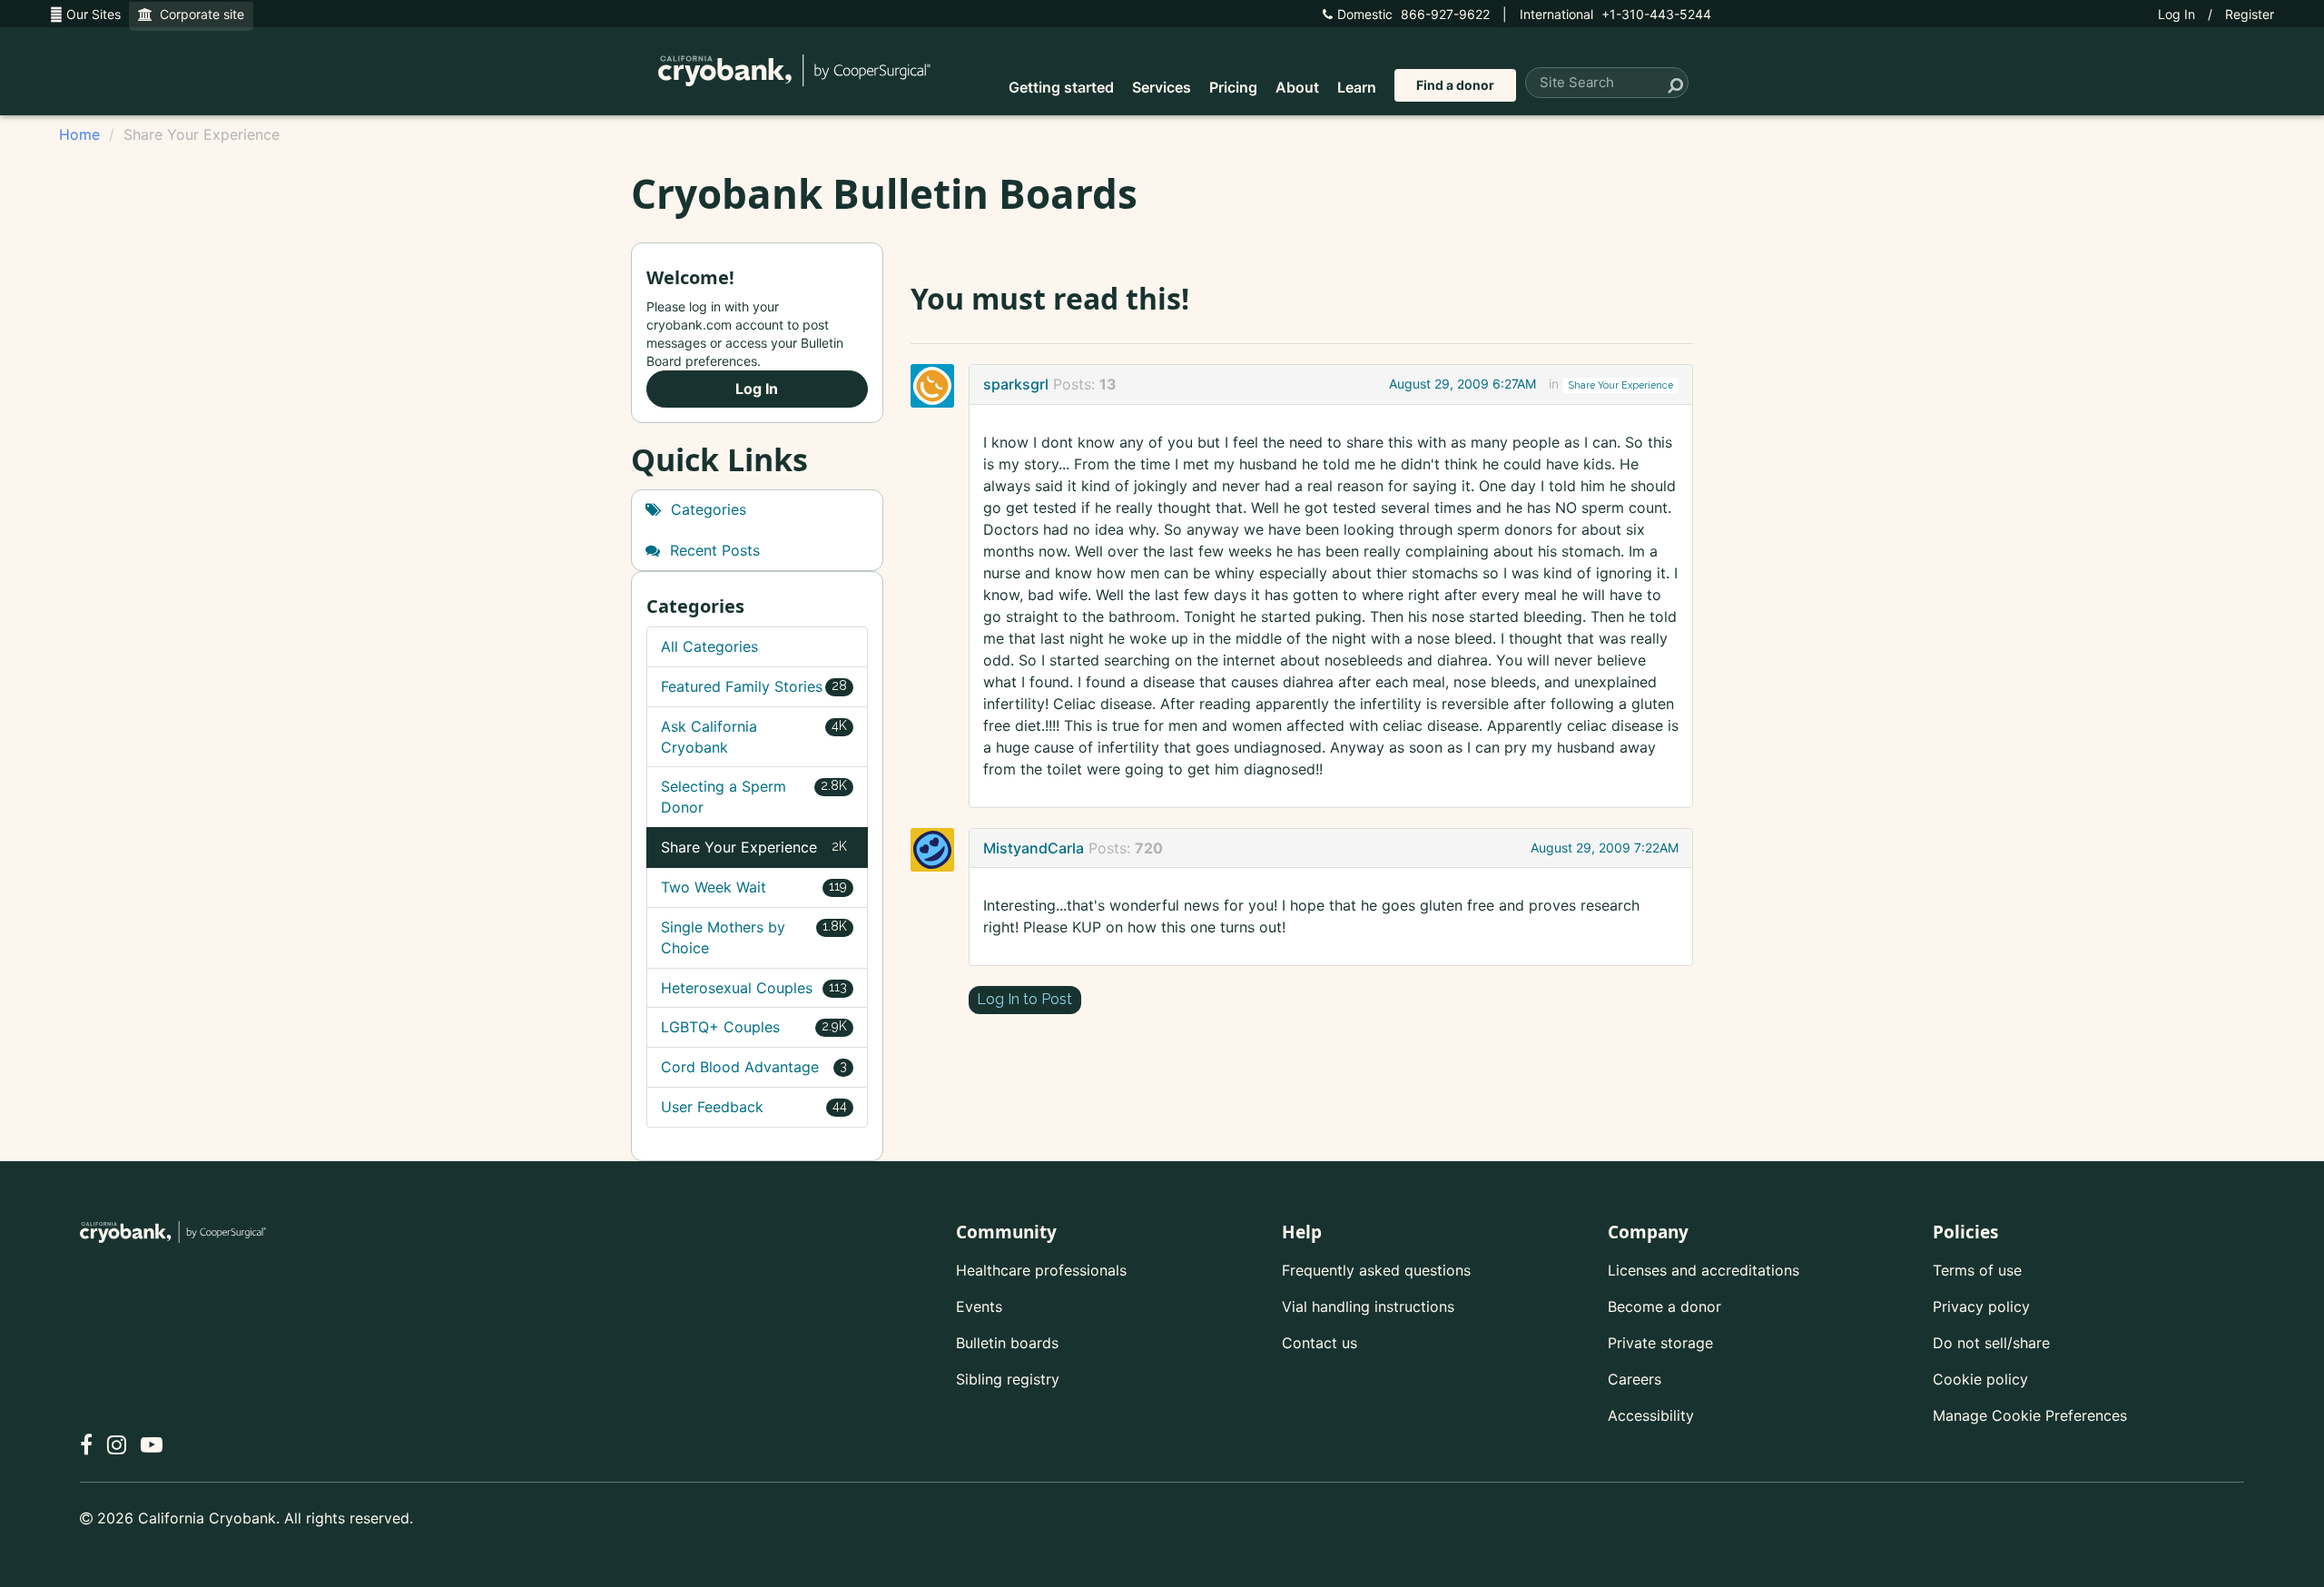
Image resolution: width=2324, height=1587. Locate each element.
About (1297, 87)
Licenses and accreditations (1704, 1270)
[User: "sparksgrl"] (938, 386)
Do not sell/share (1991, 1343)
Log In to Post (1024, 999)
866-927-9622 (1413, 14)
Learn (1357, 87)
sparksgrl (1016, 384)
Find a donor (1455, 85)
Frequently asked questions (1376, 1270)
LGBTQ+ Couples (754, 1027)
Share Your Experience (1621, 385)
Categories (706, 509)
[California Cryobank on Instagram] (117, 1445)
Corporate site (198, 14)
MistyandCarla (1034, 848)
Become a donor (1664, 1306)
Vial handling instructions (1368, 1306)
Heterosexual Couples (754, 988)
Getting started (1061, 87)
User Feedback (754, 1107)
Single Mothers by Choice (754, 937)
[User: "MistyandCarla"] (938, 850)
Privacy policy (1981, 1306)
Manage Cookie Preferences (2030, 1415)
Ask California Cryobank (754, 737)
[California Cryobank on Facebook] (86, 1445)
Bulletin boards (1007, 1343)
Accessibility (1651, 1415)
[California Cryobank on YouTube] (152, 1445)
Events (979, 1306)
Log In (2176, 14)
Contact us (1320, 1343)
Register (2250, 14)
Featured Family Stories (754, 686)
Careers (1635, 1379)
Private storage (1660, 1343)
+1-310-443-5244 (1615, 14)
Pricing (1233, 87)
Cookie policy (1980, 1379)
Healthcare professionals (1041, 1270)
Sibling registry (1008, 1379)
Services (1162, 87)
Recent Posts (713, 550)
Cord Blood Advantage (754, 1067)
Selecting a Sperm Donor (754, 797)
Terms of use (1977, 1270)
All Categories (709, 646)
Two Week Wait (754, 887)
